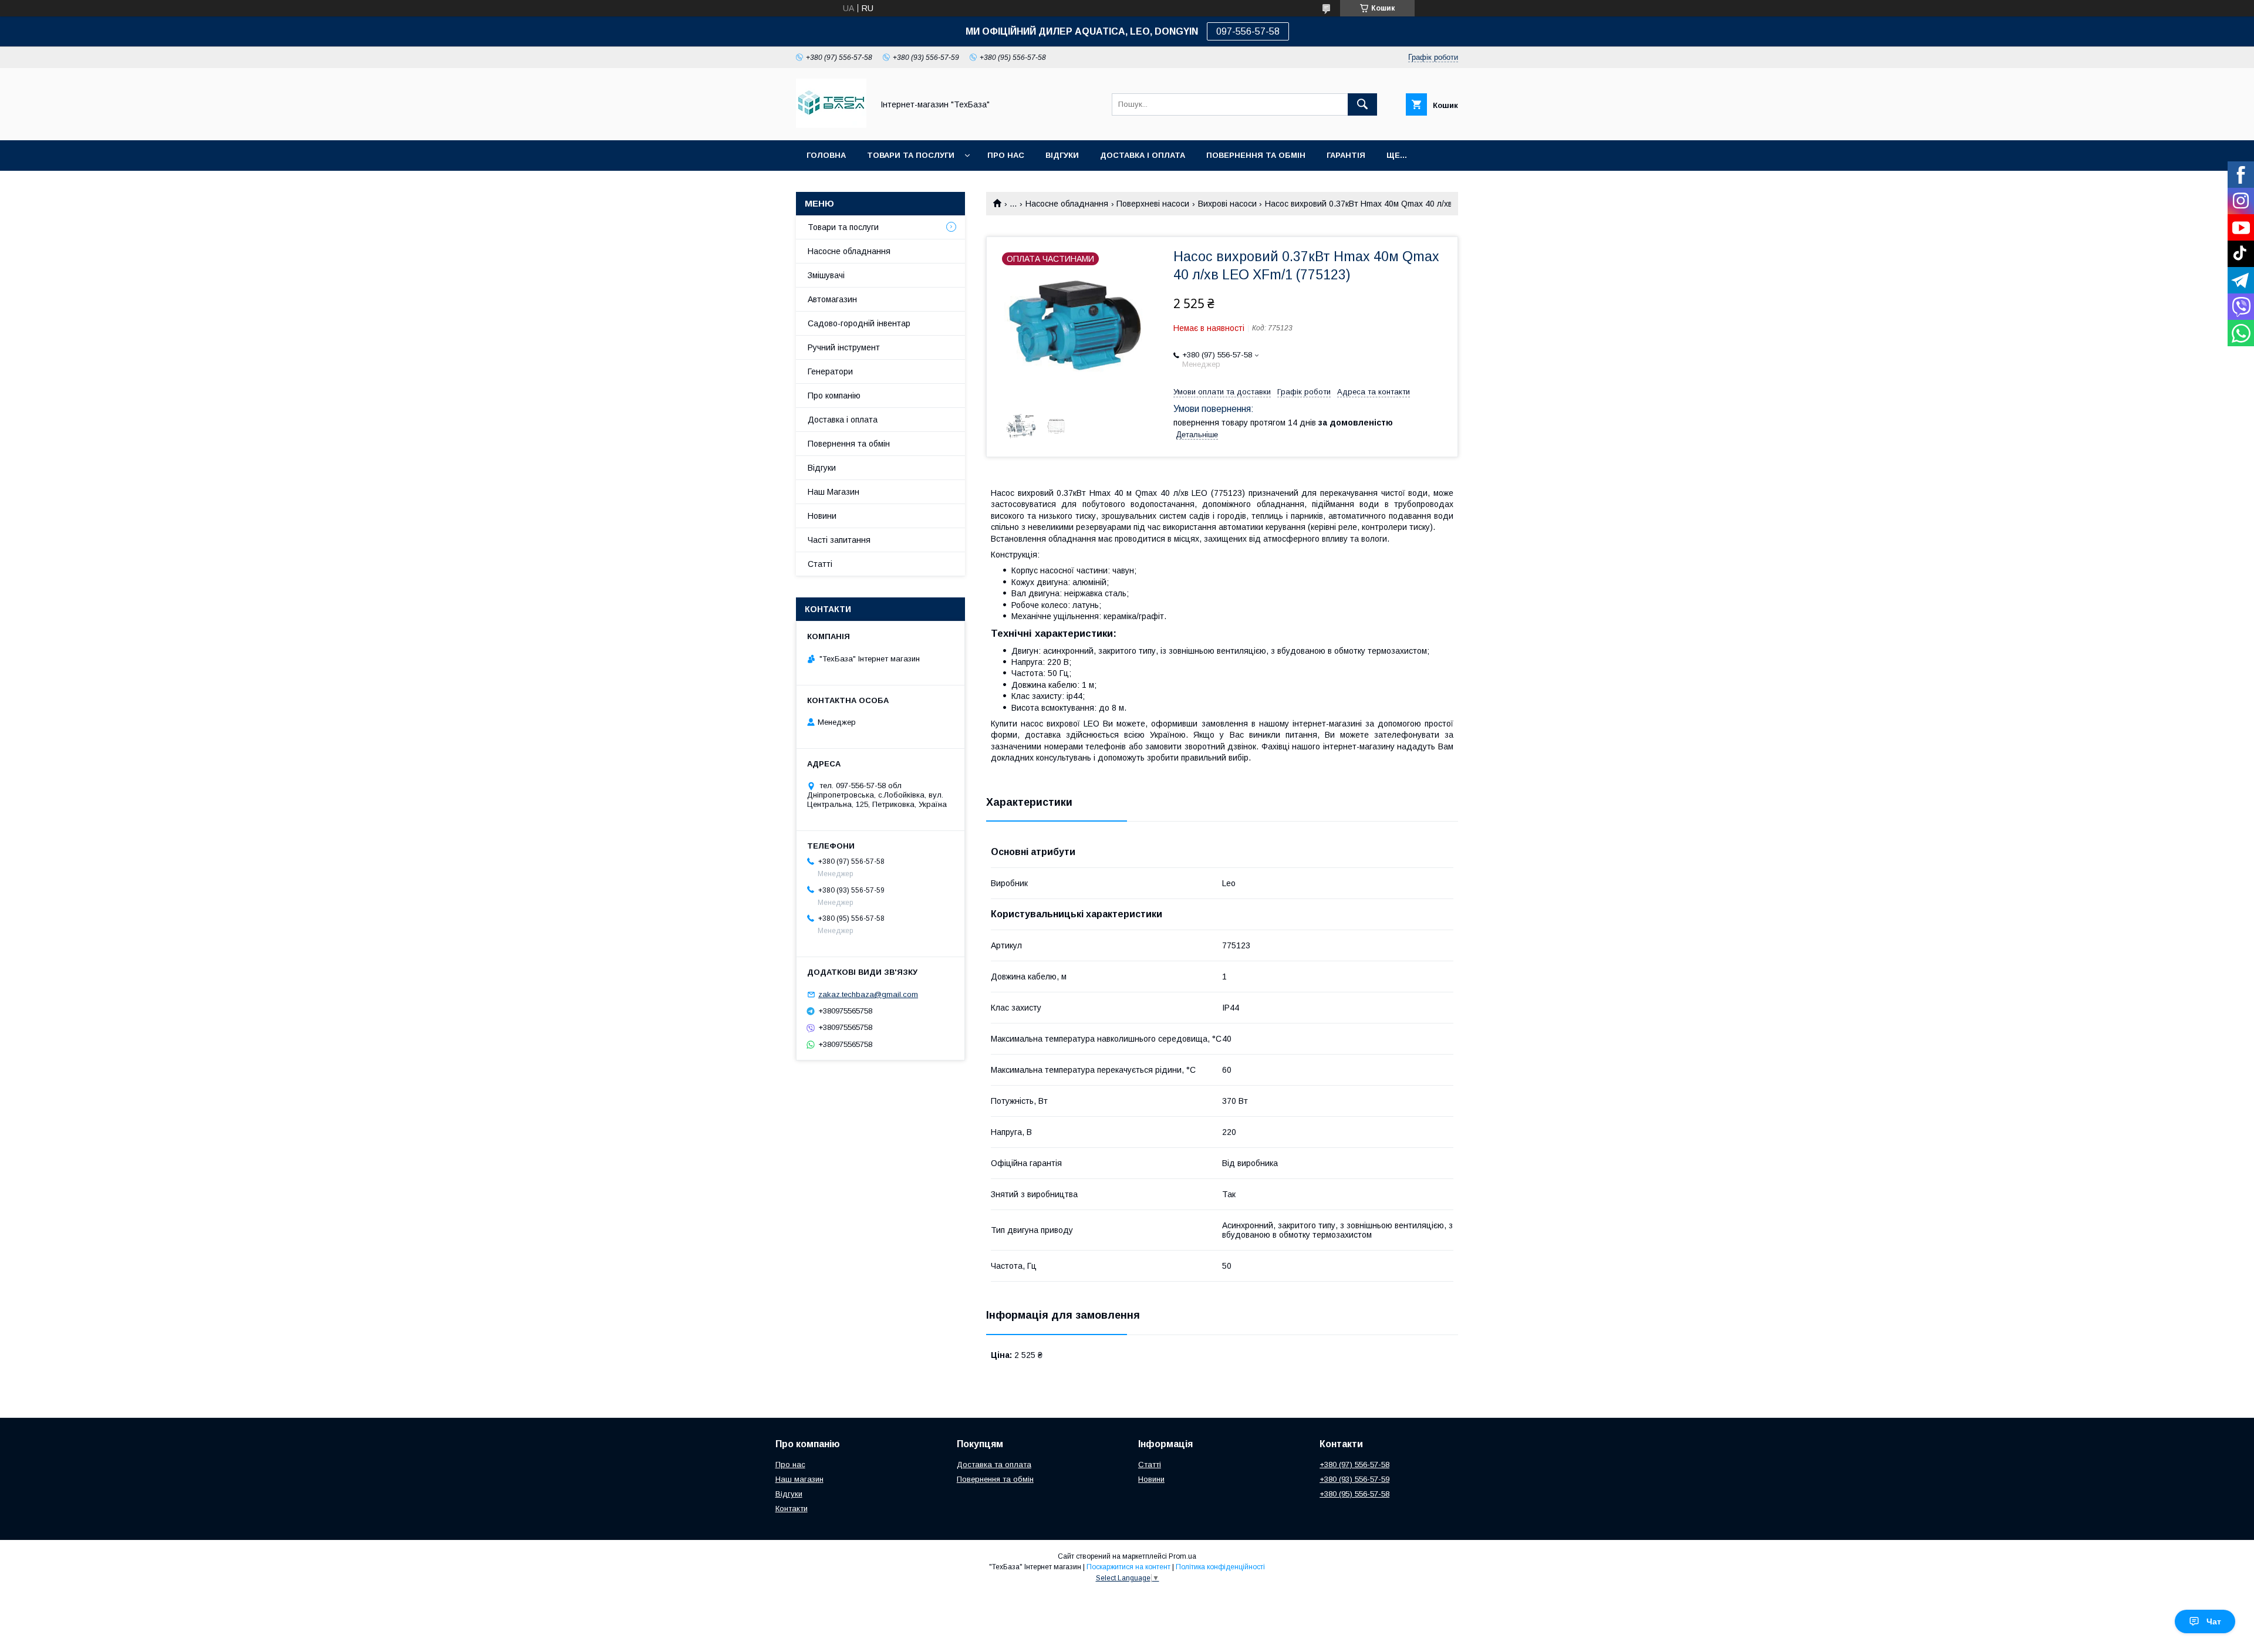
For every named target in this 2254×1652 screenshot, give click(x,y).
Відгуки (1062, 155)
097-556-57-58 (1248, 31)
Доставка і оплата (843, 420)
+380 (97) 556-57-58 (1354, 1464)
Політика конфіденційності (1220, 1567)
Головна (826, 155)
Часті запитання (839, 540)
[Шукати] (1362, 104)
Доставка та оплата (994, 1464)
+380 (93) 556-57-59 (1354, 1479)
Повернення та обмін (1256, 155)
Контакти (792, 1509)
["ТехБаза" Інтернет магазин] (831, 125)
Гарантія (1346, 155)
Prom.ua (1182, 1556)
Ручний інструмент (844, 347)
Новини (822, 516)
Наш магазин (799, 1479)
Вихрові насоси (1227, 204)
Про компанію (834, 396)
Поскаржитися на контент (1128, 1567)
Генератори (830, 371)
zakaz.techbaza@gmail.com (868, 994)
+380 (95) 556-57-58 (1354, 1494)
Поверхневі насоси (1153, 204)
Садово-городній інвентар (859, 323)
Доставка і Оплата (1143, 155)
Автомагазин (832, 299)
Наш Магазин (834, 492)
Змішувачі (826, 275)
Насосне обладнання (1067, 204)
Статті (820, 564)
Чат (2214, 1621)
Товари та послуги (911, 155)
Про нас (1006, 155)
